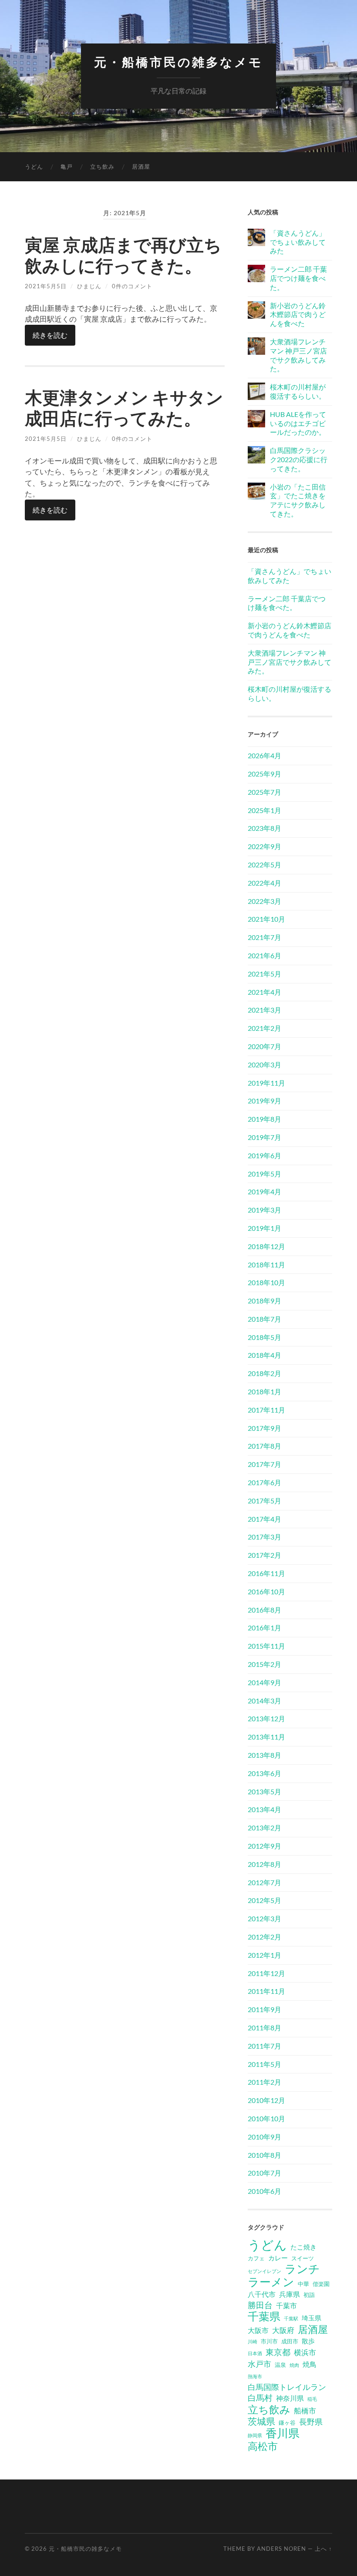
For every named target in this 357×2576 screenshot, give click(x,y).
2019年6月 (264, 1155)
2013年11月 (266, 1737)
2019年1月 (264, 1228)
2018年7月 (264, 1319)
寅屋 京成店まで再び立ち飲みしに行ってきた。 (123, 255)
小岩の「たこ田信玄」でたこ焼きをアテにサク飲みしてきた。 (298, 500)
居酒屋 (141, 167)
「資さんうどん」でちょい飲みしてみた (298, 242)
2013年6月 (264, 1773)
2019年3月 (264, 1210)
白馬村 (260, 2398)
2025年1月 (264, 810)
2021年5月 (264, 974)
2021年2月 (264, 1028)
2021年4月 (264, 992)
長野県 (311, 2422)
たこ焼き (303, 2247)
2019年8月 (264, 1119)
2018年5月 (264, 1337)
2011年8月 (264, 2028)
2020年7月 (264, 1046)
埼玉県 (312, 2318)
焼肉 (294, 2365)
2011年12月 (266, 1973)
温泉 (280, 2365)
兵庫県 (290, 2294)
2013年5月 (264, 1791)
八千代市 (262, 2294)
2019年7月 (264, 1137)
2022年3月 (264, 901)
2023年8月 (264, 828)
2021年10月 (266, 919)
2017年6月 (264, 1482)
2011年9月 (264, 2009)
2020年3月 (264, 1065)
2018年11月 (266, 1265)
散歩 (308, 2341)
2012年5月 (264, 1900)
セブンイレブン (264, 2271)
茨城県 (261, 2421)
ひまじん (89, 286)
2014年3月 (264, 1701)
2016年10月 (266, 1591)
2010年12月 (266, 2100)
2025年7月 (264, 792)
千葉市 (286, 2305)
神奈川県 (290, 2398)
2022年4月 (264, 883)
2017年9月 (264, 1428)
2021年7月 (264, 937)
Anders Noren (281, 2549)
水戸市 (259, 2364)
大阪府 (283, 2330)
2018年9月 (264, 1301)
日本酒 (255, 2353)
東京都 (278, 2352)
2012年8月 (264, 1864)
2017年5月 (264, 1501)
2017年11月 (266, 1410)
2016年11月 (266, 1573)
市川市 (269, 2341)
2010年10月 (266, 2118)
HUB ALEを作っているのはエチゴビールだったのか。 (298, 423)
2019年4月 (264, 1191)
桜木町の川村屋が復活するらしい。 (298, 391)
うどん (34, 167)
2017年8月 (264, 1446)
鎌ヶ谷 (287, 2423)
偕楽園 (321, 2284)
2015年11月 (266, 1646)
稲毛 (312, 2399)
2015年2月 (264, 1664)
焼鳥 (310, 2364)
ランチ (302, 2269)
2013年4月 (264, 1809)
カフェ (256, 2258)
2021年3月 (264, 1010)
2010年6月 (264, 2191)
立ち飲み (102, 167)
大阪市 (258, 2330)
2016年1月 (264, 1628)
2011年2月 (264, 2082)
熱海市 (255, 2376)
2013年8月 (264, 1755)
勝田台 (260, 2305)
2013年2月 (264, 1828)
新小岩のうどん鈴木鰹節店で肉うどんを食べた (298, 315)
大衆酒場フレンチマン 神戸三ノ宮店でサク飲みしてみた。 (298, 355)
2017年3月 (264, 1537)
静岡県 (255, 2435)
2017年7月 (264, 1464)
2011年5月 (264, 2064)
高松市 (263, 2446)
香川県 (283, 2433)
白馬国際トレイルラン (287, 2387)
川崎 (253, 2341)
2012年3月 (264, 1918)
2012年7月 (264, 1882)
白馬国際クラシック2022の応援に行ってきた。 (299, 459)
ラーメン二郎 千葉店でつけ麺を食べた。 (298, 278)
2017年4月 (264, 1519)
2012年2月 (264, 1937)
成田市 (290, 2341)
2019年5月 (264, 1174)
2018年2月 (264, 1373)
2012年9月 (264, 1846)
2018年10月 (266, 1282)
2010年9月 (264, 2137)
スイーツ (303, 2258)
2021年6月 (264, 955)
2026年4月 (264, 755)
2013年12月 (266, 1718)
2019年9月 (264, 1101)
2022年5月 (264, 865)
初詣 (309, 2295)
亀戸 (67, 167)
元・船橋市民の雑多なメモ (178, 62)
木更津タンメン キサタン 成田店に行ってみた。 (124, 408)
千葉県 (264, 2316)
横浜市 (305, 2352)
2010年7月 (264, 2173)
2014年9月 (264, 1682)
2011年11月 (266, 1991)
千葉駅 (291, 2318)
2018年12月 (266, 1246)
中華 (303, 2284)
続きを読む (50, 335)
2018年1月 (264, 1391)
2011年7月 (264, 2046)
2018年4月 (264, 1355)
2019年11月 (266, 1083)
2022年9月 (264, 846)
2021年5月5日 (46, 286)
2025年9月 (264, 774)
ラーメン (271, 2282)
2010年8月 (264, 2155)
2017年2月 (264, 1555)
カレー (278, 2258)
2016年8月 (264, 1610)
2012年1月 (264, 1955)
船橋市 (305, 2411)
